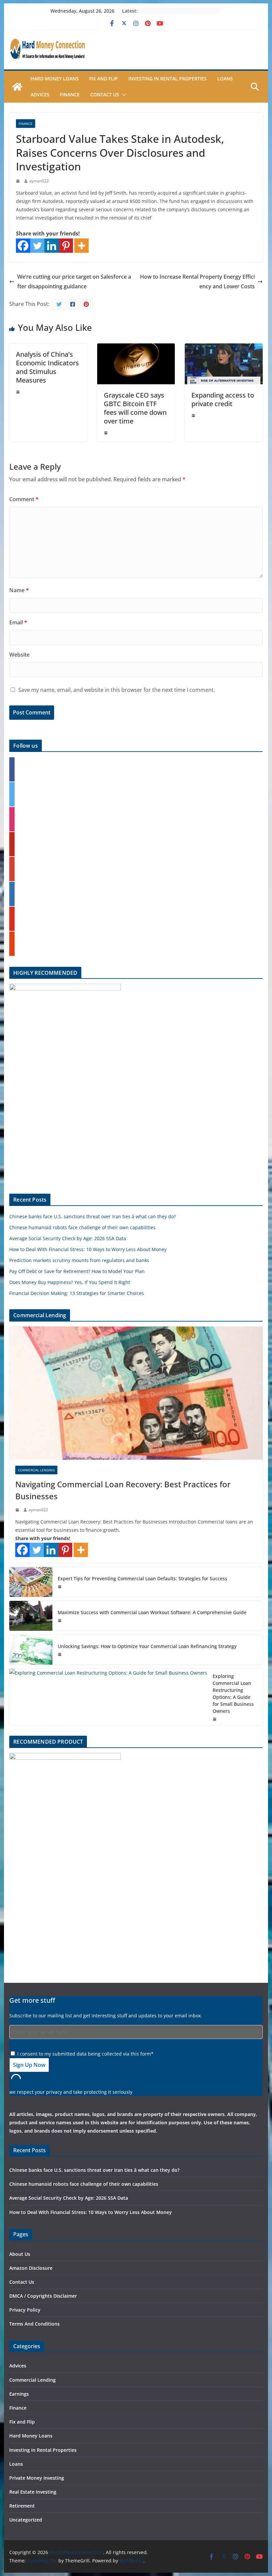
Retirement (22, 2506)
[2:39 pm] (215, 1719)
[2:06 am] (106, 433)
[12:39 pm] (19, 181)
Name (19, 590)
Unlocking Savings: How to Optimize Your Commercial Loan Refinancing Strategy (147, 1646)
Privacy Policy (25, 2310)
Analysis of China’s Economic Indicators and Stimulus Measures (47, 367)
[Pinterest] (66, 246)
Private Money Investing (37, 2478)
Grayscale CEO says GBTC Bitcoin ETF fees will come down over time (135, 408)
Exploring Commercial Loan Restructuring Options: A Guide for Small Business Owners (233, 1694)
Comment (24, 499)
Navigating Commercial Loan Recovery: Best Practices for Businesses (123, 1490)
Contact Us (105, 94)
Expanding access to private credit (223, 399)
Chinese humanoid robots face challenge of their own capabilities (82, 1227)
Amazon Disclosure (31, 2268)
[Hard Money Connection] (17, 87)
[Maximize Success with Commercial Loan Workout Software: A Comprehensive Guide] (31, 1616)
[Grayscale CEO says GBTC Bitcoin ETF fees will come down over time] (136, 348)
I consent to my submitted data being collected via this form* (85, 2054)
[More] (81, 246)
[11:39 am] (19, 392)
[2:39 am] (18, 1510)
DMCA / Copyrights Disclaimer (43, 2296)
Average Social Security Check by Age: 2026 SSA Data (68, 1238)
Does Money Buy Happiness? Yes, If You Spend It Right (70, 1282)
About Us (20, 2254)
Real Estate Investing (33, 2492)
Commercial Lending (36, 1470)
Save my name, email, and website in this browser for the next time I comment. (117, 690)
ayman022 (39, 181)
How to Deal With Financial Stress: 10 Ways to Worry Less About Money (88, 1249)
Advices (40, 94)
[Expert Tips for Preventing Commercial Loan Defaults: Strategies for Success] (31, 1582)
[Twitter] (37, 246)
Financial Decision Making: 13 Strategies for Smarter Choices (77, 1293)
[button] (123, 95)
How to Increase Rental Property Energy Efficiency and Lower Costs (197, 281)
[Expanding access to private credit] (224, 348)
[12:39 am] (194, 415)
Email (18, 622)
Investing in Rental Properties (168, 79)
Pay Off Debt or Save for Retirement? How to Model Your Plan (77, 1271)
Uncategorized (26, 2520)
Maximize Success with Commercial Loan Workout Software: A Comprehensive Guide (152, 1612)
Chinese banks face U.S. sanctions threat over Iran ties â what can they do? (93, 1216)
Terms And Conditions (34, 2324)
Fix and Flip (103, 79)
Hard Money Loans (55, 79)
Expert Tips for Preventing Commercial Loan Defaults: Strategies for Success (142, 1578)
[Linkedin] (52, 246)
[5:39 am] (60, 1654)
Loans (225, 79)
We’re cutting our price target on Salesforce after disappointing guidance (74, 281)
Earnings (19, 2394)
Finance (70, 94)
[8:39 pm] (60, 1620)
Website (19, 655)
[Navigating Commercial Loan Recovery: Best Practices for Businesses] (136, 1393)
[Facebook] (23, 246)
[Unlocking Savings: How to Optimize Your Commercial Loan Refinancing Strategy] (31, 1650)
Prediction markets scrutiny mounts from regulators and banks (79, 1260)
